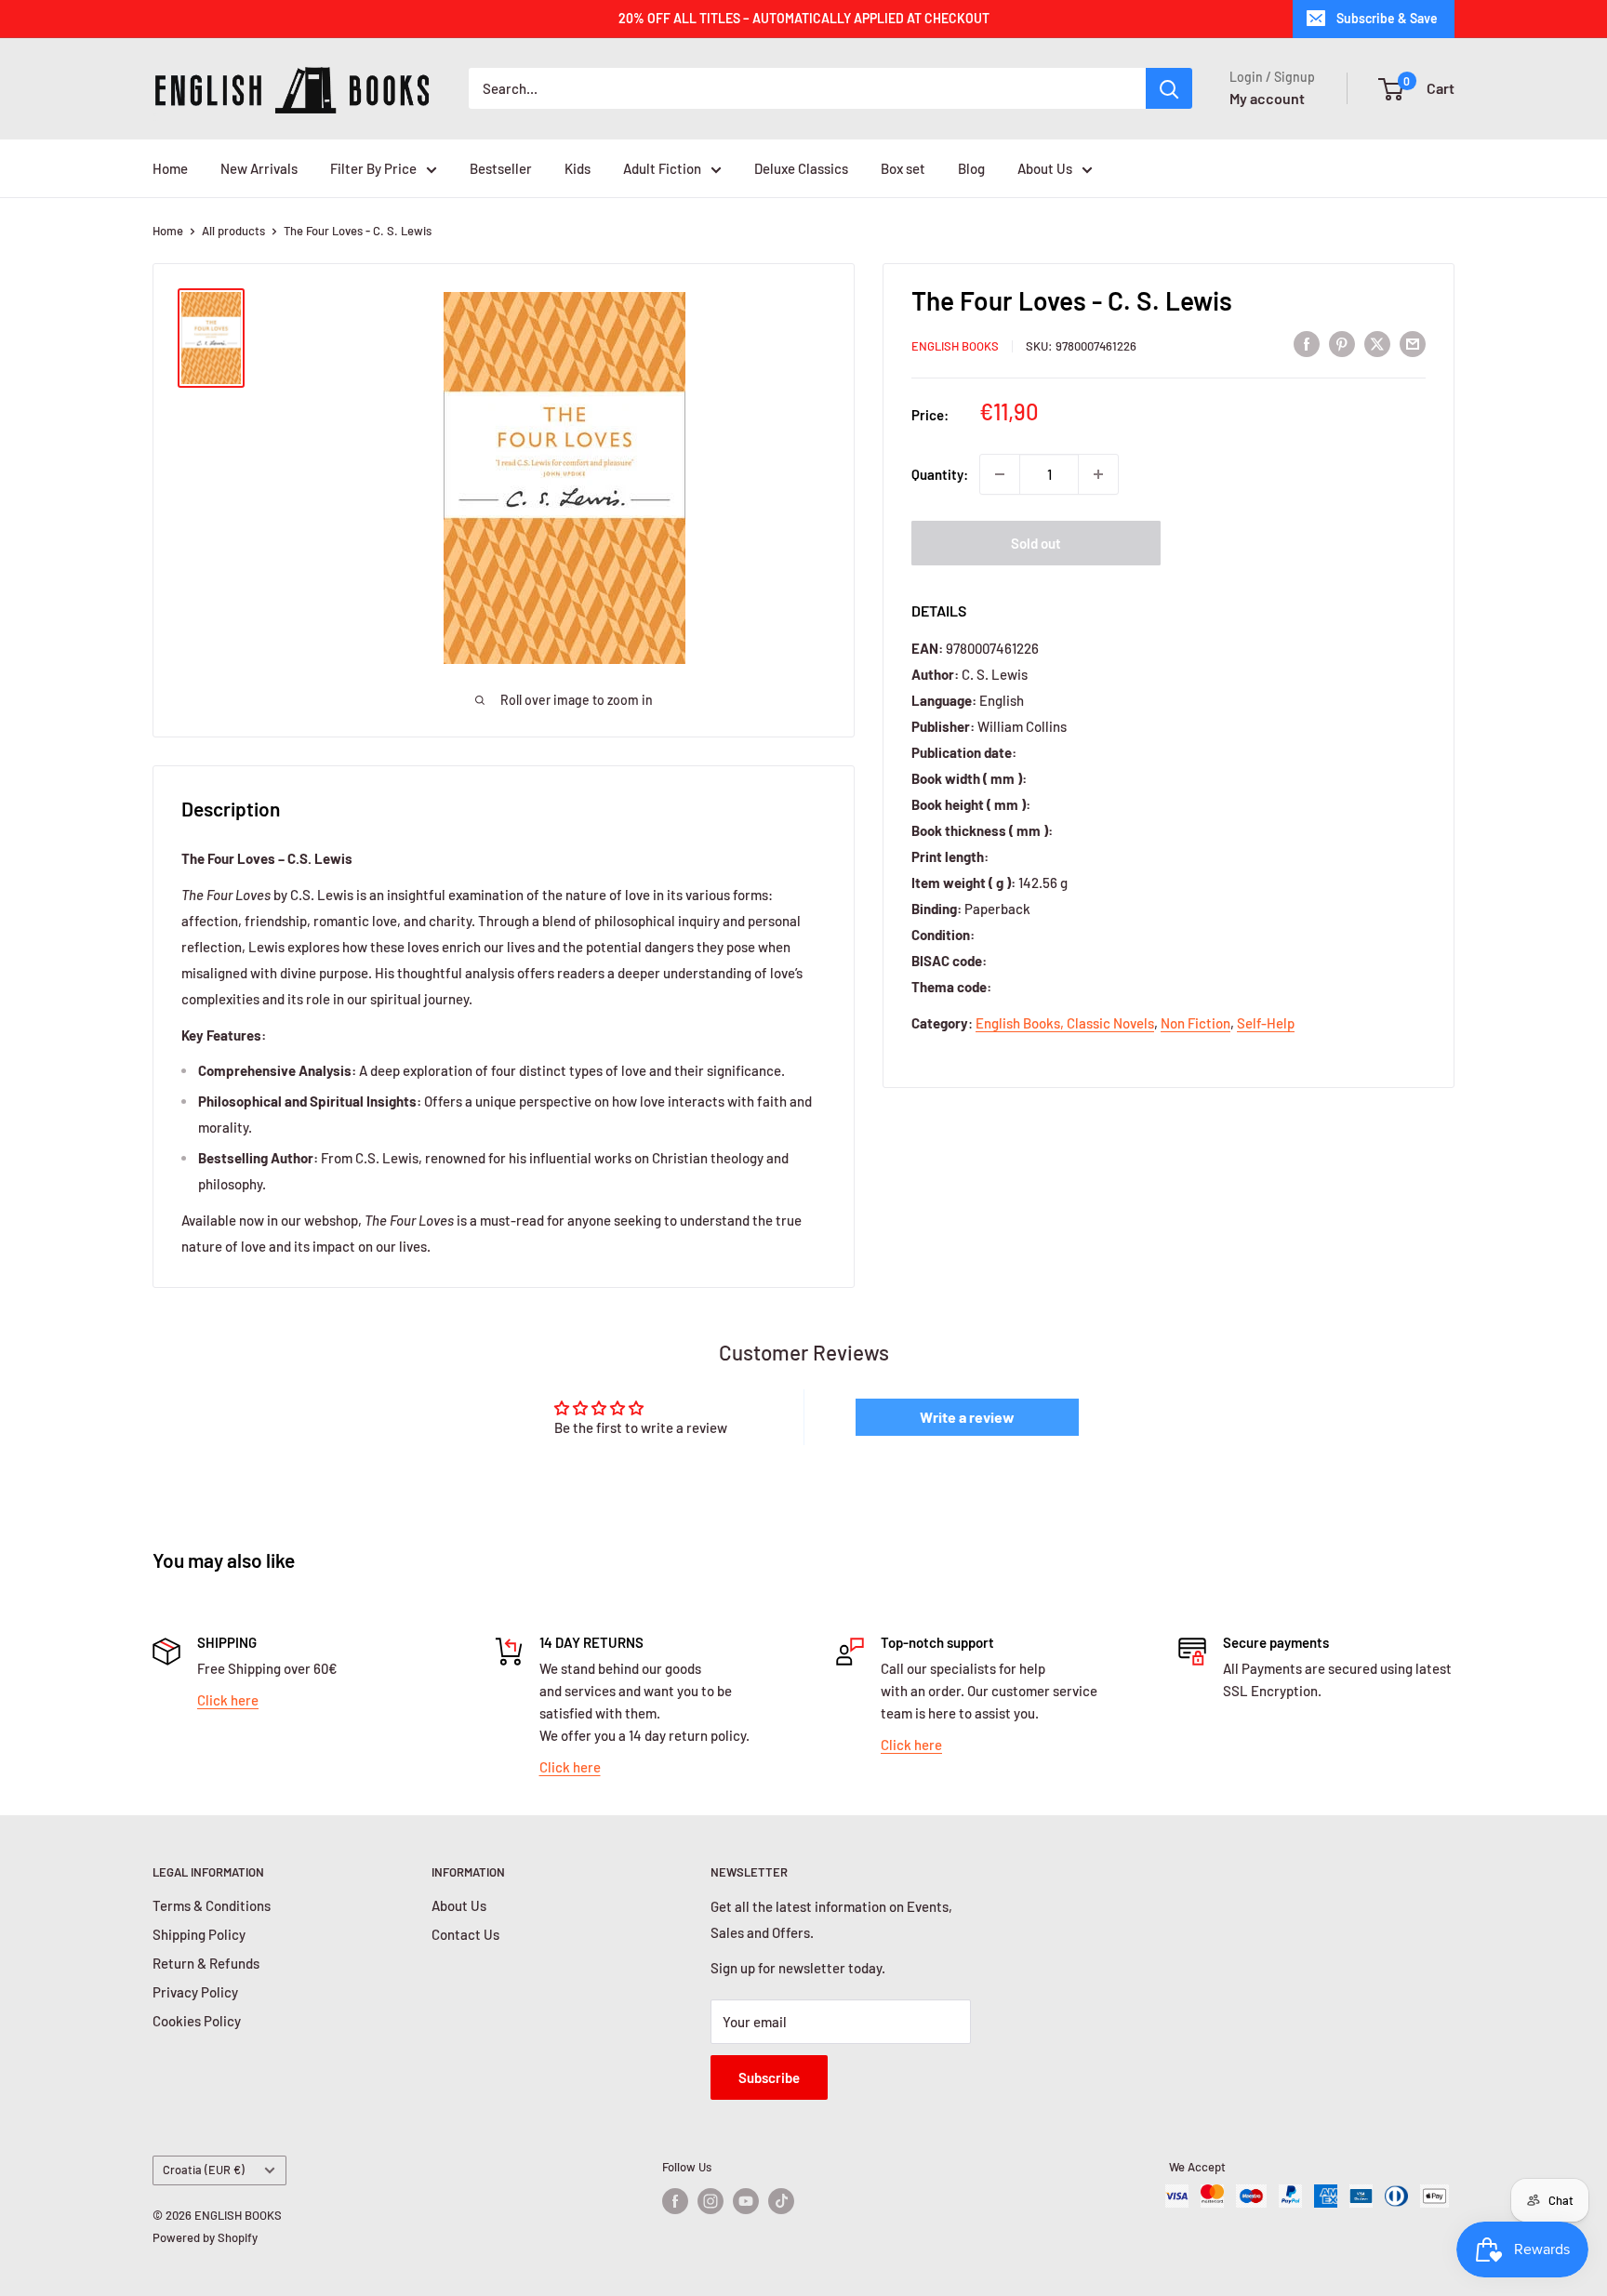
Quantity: (940, 474)
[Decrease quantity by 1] (1000, 474)
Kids (578, 168)
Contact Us (465, 1934)
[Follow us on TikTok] (781, 2201)
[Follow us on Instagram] (711, 2201)
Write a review (967, 1417)
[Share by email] (1413, 343)
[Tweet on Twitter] (1377, 343)
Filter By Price (373, 168)
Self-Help (1266, 1023)
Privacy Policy (195, 1992)
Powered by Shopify (205, 2237)
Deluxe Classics (801, 168)
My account (1267, 98)
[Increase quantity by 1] (1098, 474)
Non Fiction (1195, 1023)
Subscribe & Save (1387, 18)
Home (170, 168)
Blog (971, 168)
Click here (228, 1700)
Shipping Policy (199, 1934)
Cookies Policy (197, 2021)
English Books (955, 346)
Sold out (1036, 543)
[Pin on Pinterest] (1342, 343)
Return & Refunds (206, 1963)
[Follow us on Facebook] (675, 2201)
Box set (903, 168)
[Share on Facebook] (1307, 343)
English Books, (1021, 1023)
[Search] (1169, 88)
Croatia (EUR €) (204, 2170)
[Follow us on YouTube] (746, 2201)
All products (233, 231)
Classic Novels (1110, 1023)
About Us (1045, 168)
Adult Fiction (662, 168)
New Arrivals (259, 168)
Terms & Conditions (212, 1905)
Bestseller (501, 168)
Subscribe (769, 2077)
